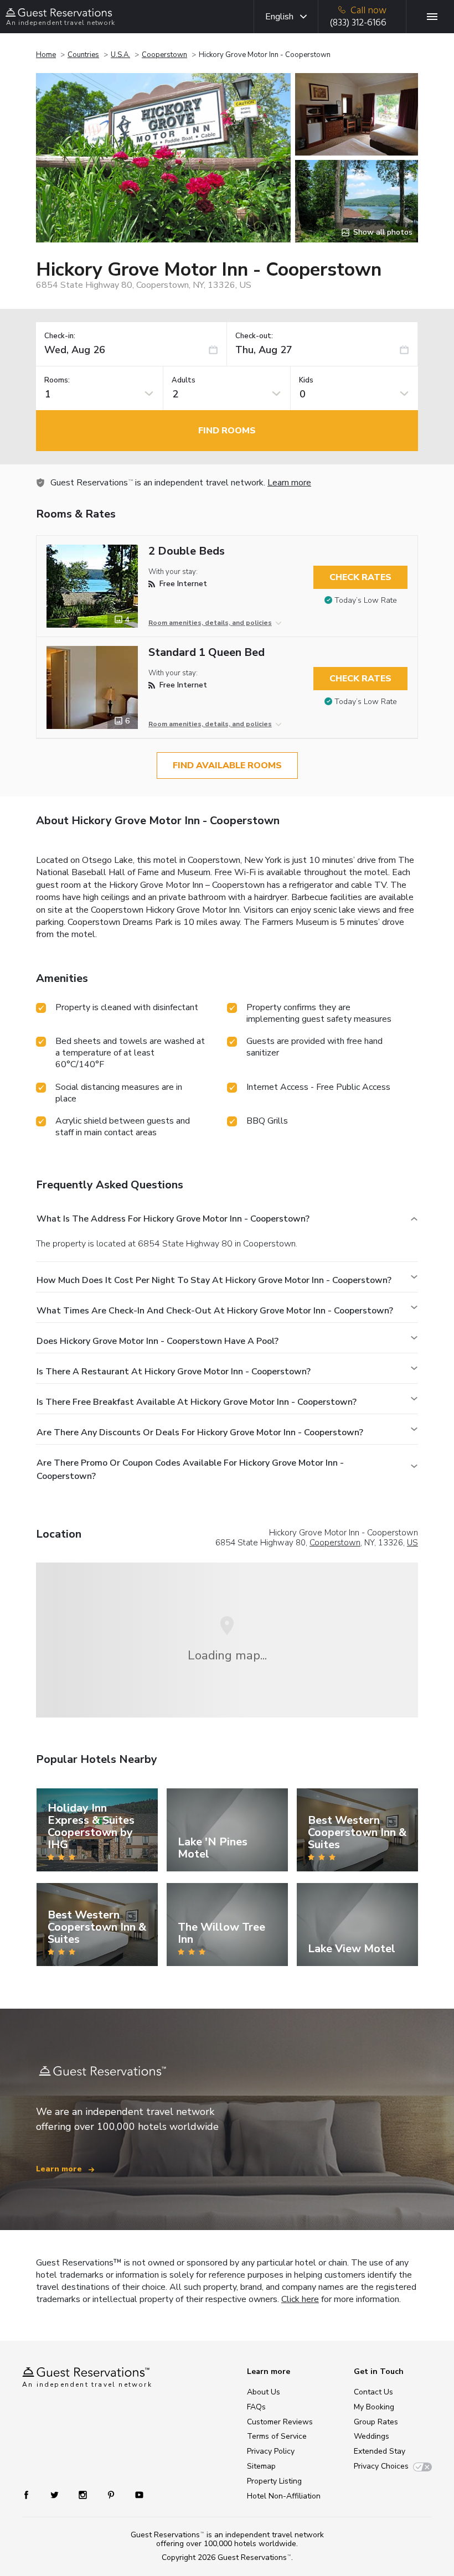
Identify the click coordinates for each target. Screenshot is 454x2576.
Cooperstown (164, 55)
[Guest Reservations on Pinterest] (112, 2494)
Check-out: (254, 336)
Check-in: (60, 336)
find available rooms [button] (227, 765)
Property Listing (274, 2481)
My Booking (374, 2407)
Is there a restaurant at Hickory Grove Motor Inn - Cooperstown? (174, 1372)
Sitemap (261, 2466)
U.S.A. (120, 55)
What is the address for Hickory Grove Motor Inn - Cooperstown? (173, 1219)
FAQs (256, 2407)
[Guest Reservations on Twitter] (56, 2494)
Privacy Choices (381, 2466)
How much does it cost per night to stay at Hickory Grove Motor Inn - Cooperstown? (214, 1280)
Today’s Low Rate (366, 600)
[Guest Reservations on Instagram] (84, 2494)
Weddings (372, 2436)
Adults (184, 381)
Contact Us (373, 2392)
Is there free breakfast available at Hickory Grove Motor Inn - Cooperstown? (197, 1402)
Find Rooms (227, 431)
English (279, 17)
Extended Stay (380, 2451)
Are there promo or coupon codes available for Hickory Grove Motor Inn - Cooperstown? (190, 1470)
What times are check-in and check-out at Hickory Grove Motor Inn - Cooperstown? (215, 1311)
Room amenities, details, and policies (210, 623)
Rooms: (57, 381)
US (412, 1543)
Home (46, 55)
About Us (264, 2392)
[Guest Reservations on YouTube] (135, 2494)
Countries (83, 55)
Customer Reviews (280, 2422)
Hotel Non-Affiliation (284, 2496)
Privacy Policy (271, 2451)
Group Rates (376, 2422)
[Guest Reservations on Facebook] (32, 2494)
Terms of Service (277, 2436)
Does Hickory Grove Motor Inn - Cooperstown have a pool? (158, 1341)
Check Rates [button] (360, 577)
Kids (306, 381)
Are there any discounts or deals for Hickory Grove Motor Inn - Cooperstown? (200, 1432)
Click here (300, 2299)
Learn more (289, 483)
